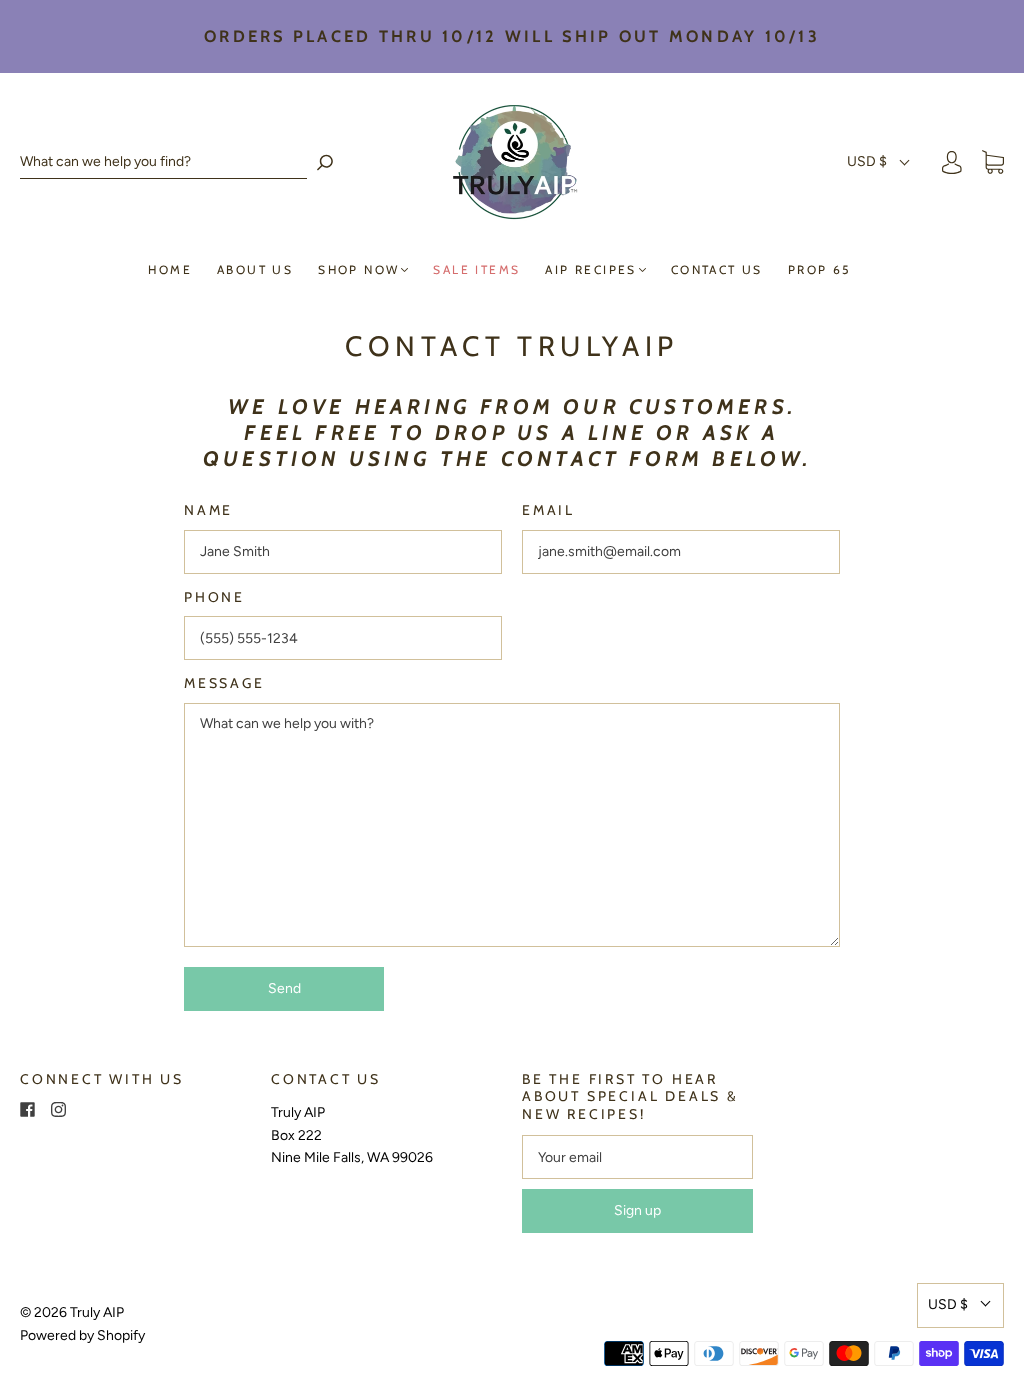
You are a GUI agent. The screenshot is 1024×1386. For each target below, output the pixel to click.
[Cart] (993, 162)
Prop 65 (819, 269)
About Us (255, 269)
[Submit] (325, 162)
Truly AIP (97, 1312)
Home (170, 269)
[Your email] (637, 1157)
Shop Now (358, 269)
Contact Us (717, 269)
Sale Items (476, 269)
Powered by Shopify (82, 1335)
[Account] (952, 162)
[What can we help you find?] (163, 162)
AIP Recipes (590, 269)
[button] (879, 162)
